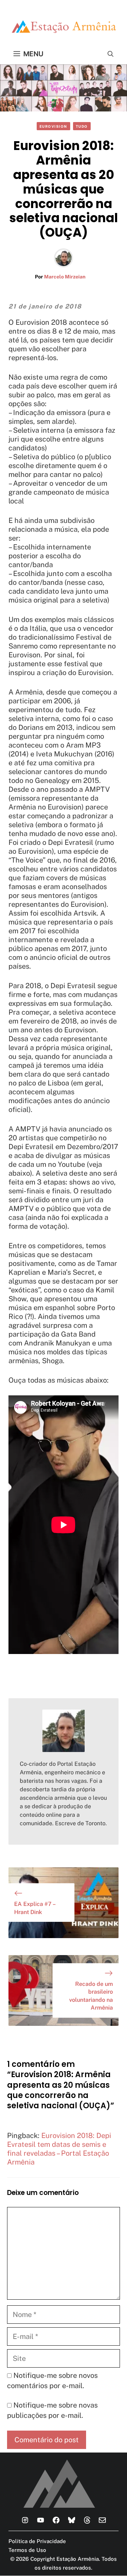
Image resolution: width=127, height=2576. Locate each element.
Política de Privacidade (37, 2541)
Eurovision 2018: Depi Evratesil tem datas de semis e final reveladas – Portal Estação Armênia (59, 2149)
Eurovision (53, 126)
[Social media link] (25, 2520)
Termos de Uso (27, 2550)
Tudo (82, 126)
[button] (111, 54)
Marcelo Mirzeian (65, 277)
